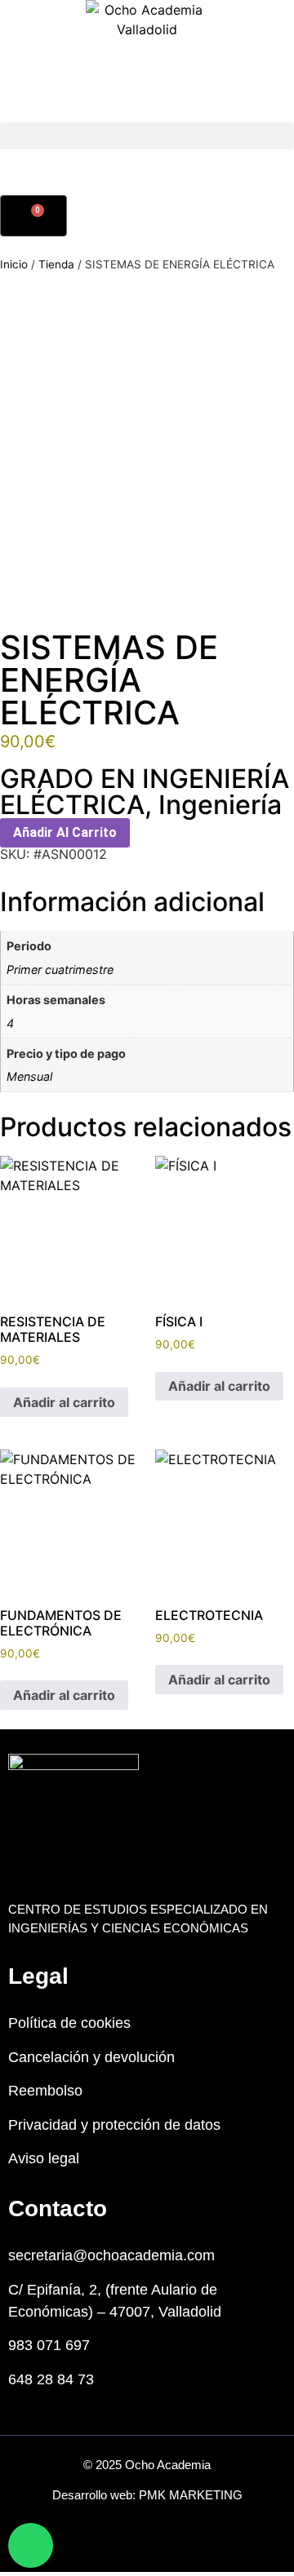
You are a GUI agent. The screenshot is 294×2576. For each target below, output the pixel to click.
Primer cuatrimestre (60, 969)
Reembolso (45, 2091)
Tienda (56, 264)
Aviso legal (44, 2158)
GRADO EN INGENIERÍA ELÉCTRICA (145, 792)
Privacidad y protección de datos (114, 2125)
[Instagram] (165, 2547)
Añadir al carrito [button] (64, 1402)
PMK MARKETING (191, 2495)
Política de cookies (69, 2023)
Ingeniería (220, 805)
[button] (147, 136)
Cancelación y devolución (91, 2057)
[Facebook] (129, 2547)
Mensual (29, 1076)
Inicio (14, 264)
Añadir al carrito (65, 832)
